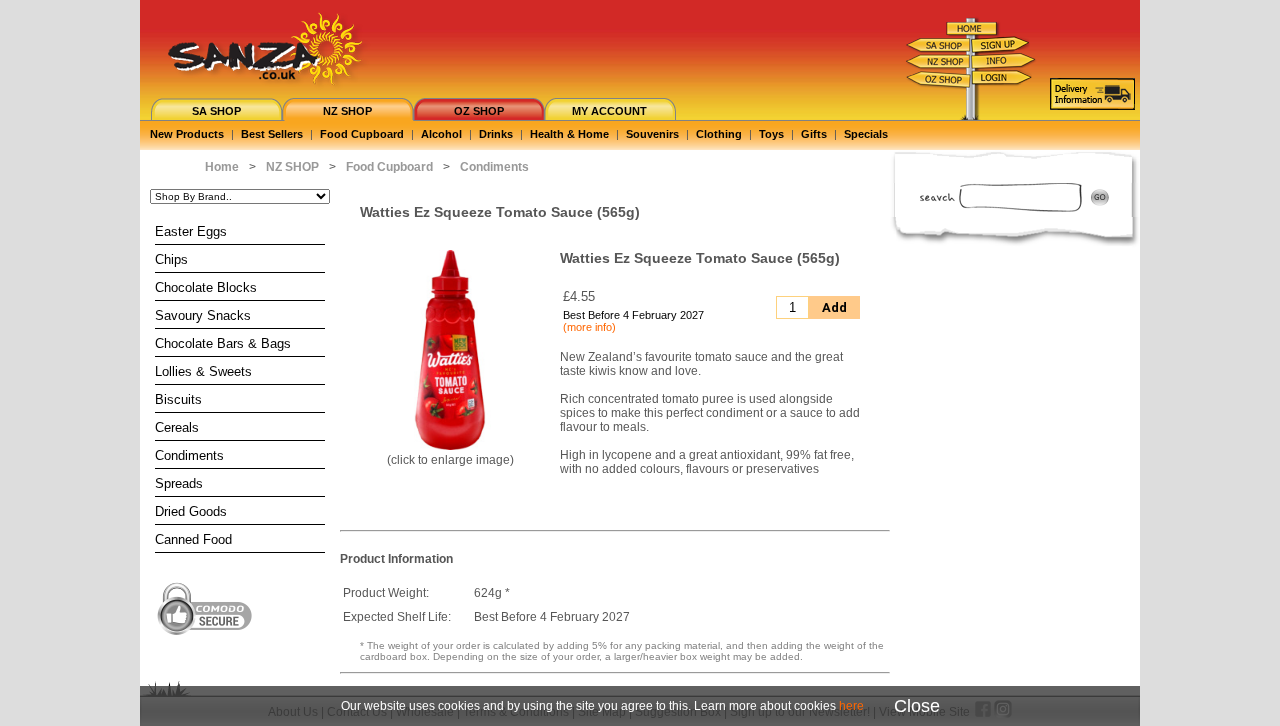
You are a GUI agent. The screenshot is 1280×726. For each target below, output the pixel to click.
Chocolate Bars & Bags (223, 343)
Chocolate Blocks (206, 287)
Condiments (189, 455)
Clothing (719, 134)
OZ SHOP (479, 111)
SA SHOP (216, 111)
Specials (866, 134)
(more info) (589, 327)
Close (917, 706)
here (851, 706)
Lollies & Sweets (203, 371)
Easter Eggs (191, 231)
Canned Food (193, 539)
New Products (187, 134)
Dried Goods (191, 511)
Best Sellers (272, 134)
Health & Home (569, 134)
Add (834, 307)
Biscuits (178, 399)
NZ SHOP (347, 111)
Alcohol (441, 134)
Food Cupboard (362, 134)
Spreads (179, 483)
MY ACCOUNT (609, 111)
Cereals (177, 427)
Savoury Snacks (203, 315)
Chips (171, 259)
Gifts (814, 134)
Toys (771, 134)
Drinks (496, 134)
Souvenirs (652, 134)
